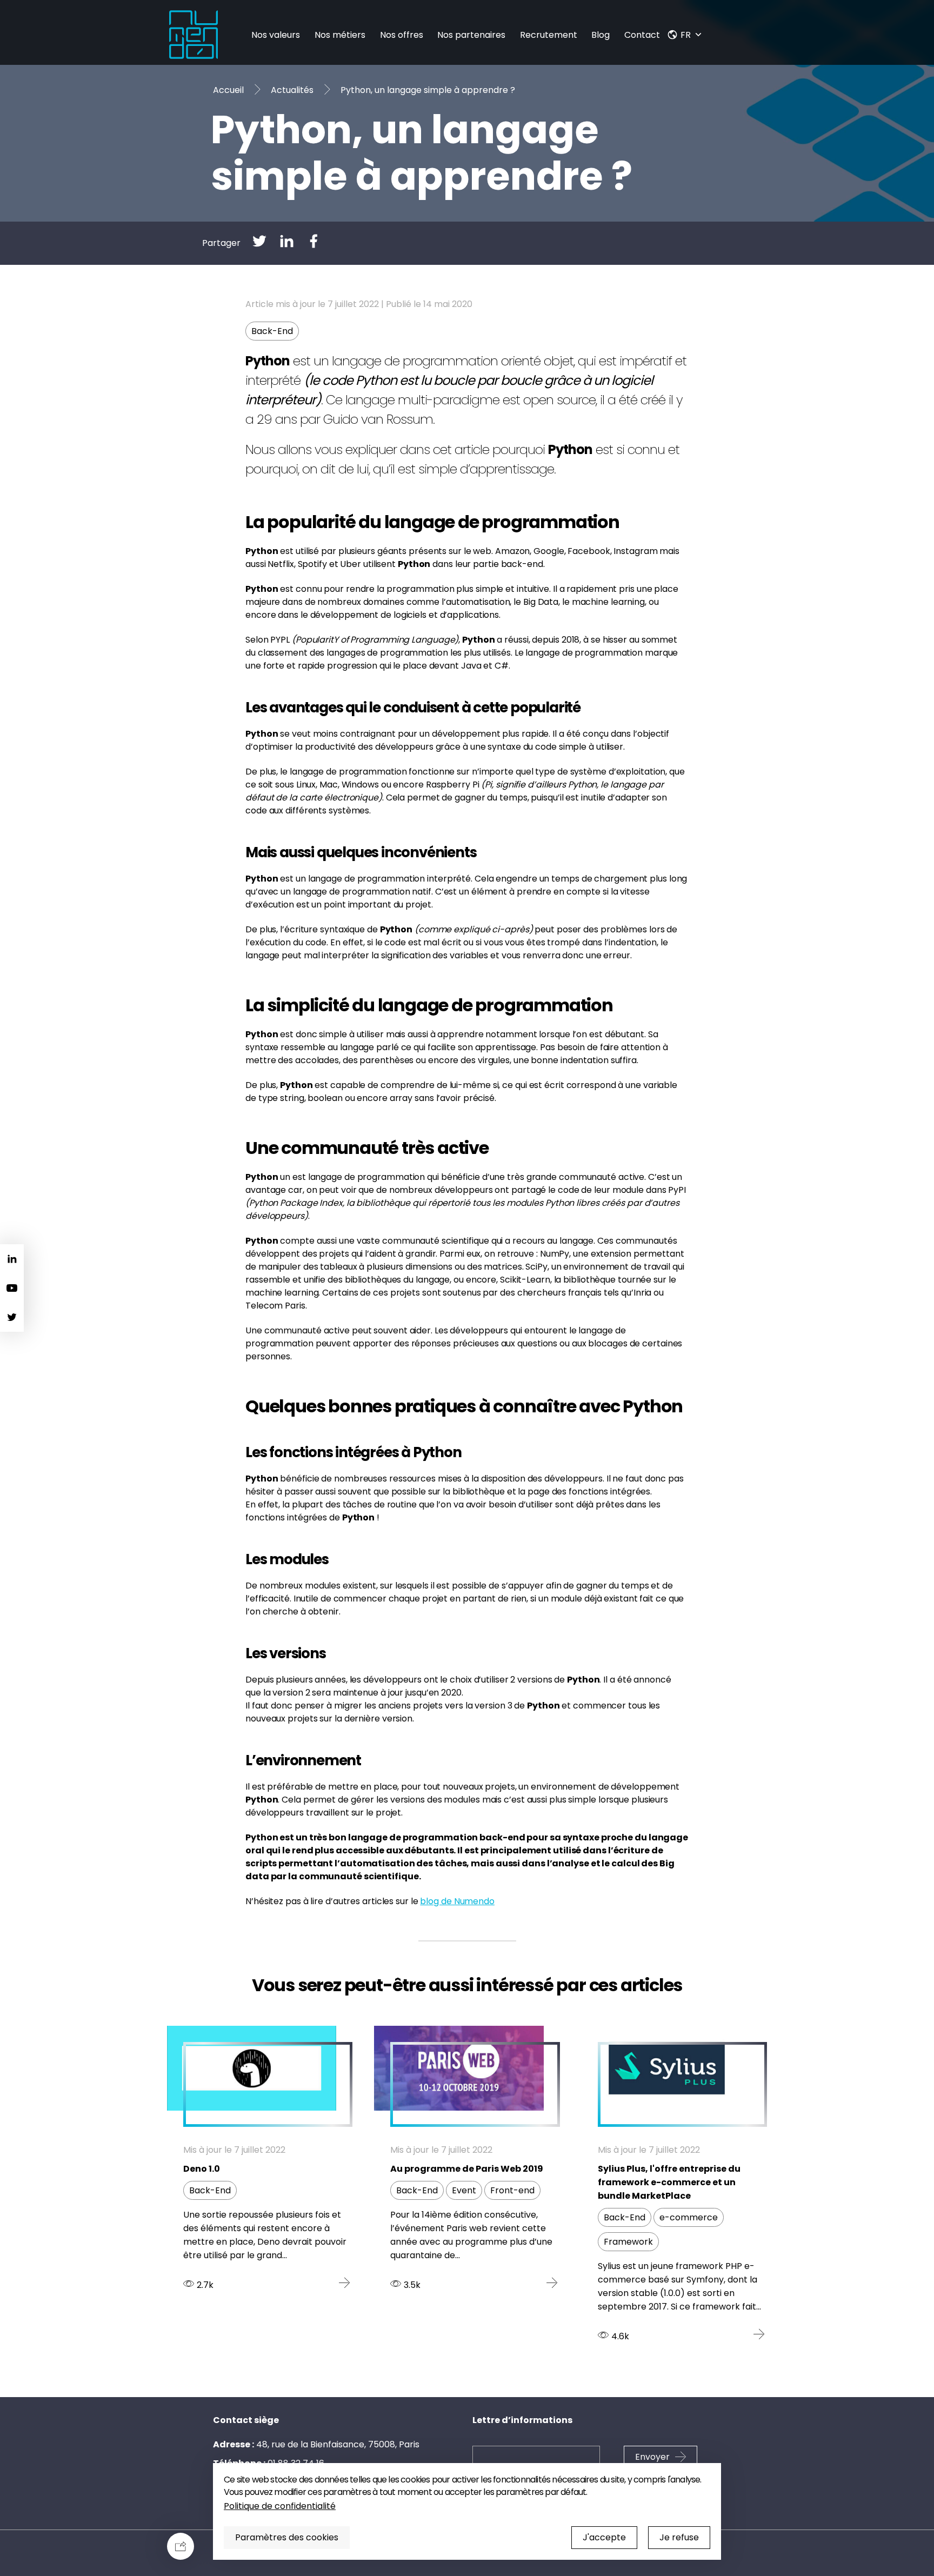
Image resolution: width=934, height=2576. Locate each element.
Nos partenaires (471, 35)
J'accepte (604, 2537)
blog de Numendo (457, 1901)
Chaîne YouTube (12, 1288)
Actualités (292, 90)
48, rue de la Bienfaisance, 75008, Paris (338, 2444)
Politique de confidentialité (280, 2506)
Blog (601, 35)
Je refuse (679, 2537)
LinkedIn (12, 1259)
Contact (642, 35)
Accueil (228, 90)
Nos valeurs (276, 35)
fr (686, 35)
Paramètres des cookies (287, 2537)
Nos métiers (340, 35)
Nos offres (402, 35)
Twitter (12, 1317)
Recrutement (549, 35)
